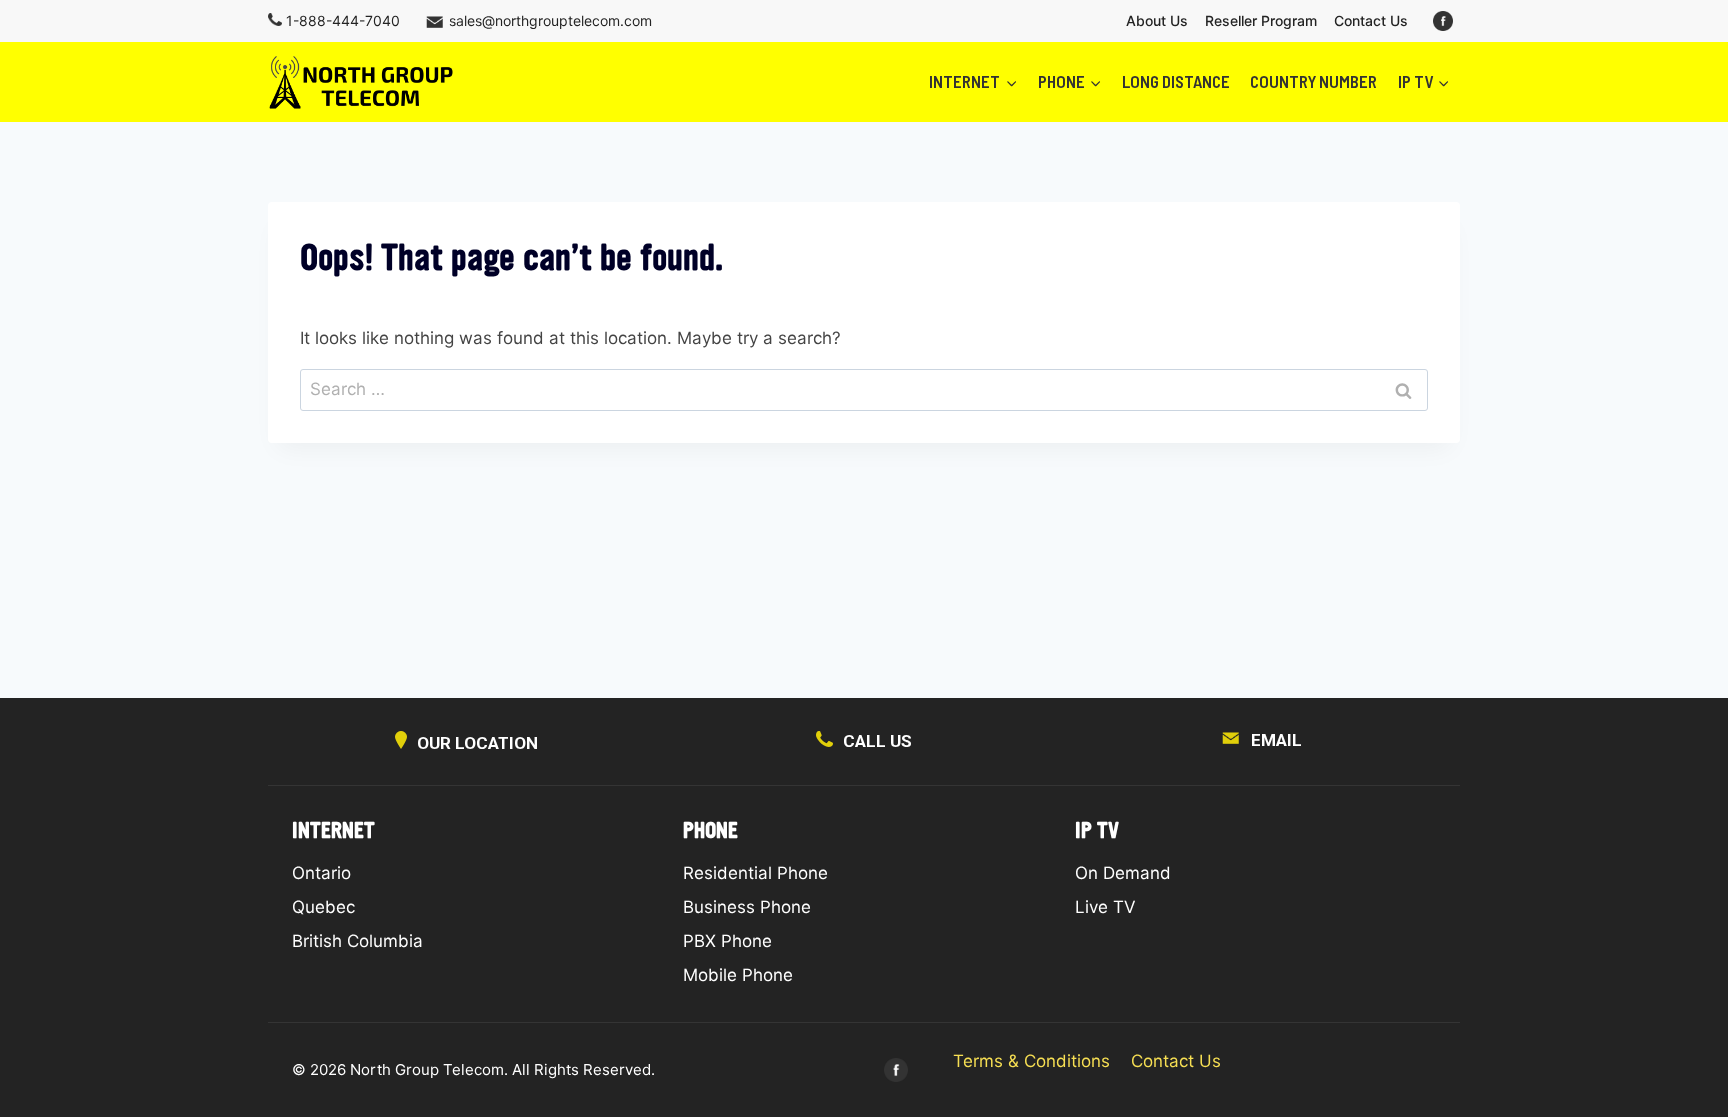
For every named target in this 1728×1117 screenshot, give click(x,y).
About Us (1157, 20)
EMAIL (1276, 740)
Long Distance (1176, 81)
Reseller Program (1261, 20)
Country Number (1313, 81)
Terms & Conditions (1031, 1061)
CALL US (877, 741)
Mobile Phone (738, 975)
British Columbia (357, 941)
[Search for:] (864, 389)
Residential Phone (755, 873)
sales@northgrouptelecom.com (550, 20)
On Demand (1123, 873)
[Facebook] (1443, 21)
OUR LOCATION (477, 743)
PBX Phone (727, 941)
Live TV (1105, 907)
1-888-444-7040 (343, 20)
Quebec (323, 907)
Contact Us (1371, 20)
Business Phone (747, 907)
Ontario (321, 873)
